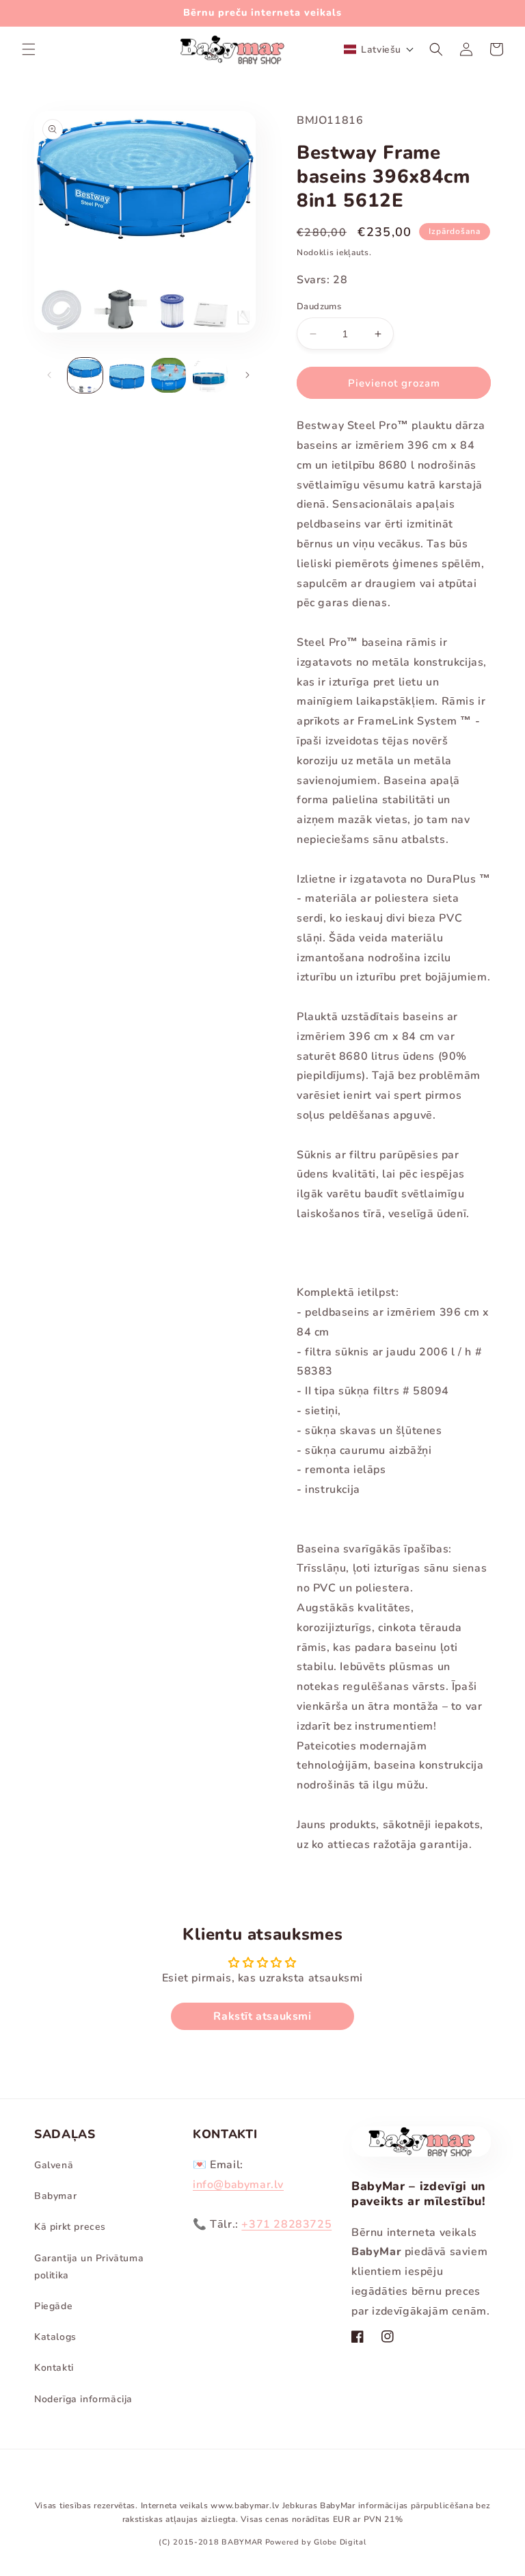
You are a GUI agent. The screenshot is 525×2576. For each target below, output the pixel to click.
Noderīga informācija (83, 2399)
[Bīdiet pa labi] (247, 375)
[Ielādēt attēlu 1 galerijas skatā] (85, 375)
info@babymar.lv (238, 2185)
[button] (29, 49)
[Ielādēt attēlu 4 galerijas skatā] (210, 375)
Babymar (55, 2196)
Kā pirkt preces (70, 2227)
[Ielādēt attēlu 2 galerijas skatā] (127, 375)
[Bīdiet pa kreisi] (49, 375)
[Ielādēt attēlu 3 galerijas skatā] (169, 375)
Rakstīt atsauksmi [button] (262, 2016)
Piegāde (53, 2306)
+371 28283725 (286, 2224)
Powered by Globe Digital (316, 2542)
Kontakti (54, 2368)
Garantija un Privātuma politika (89, 2267)
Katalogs (55, 2337)
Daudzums (319, 307)
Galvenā (54, 2165)
